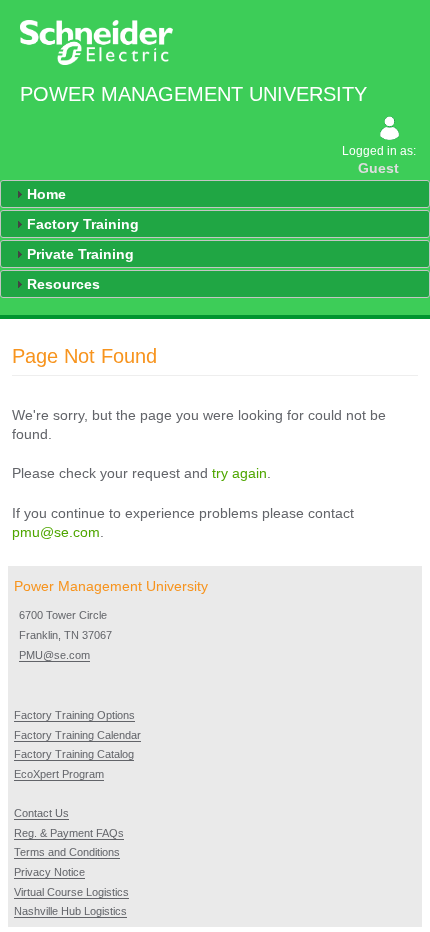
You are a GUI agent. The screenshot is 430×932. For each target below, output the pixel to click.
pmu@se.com (56, 532)
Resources (63, 284)
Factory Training (83, 224)
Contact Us (41, 813)
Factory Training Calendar (77, 735)
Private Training (80, 254)
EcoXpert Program (59, 774)
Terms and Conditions (67, 852)
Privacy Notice (49, 872)
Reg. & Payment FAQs (69, 833)
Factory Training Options (74, 715)
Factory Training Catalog (74, 754)
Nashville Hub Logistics (70, 911)
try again (239, 473)
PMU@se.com (54, 655)
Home (46, 194)
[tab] (215, 194)
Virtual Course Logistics (71, 892)
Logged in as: (380, 160)
